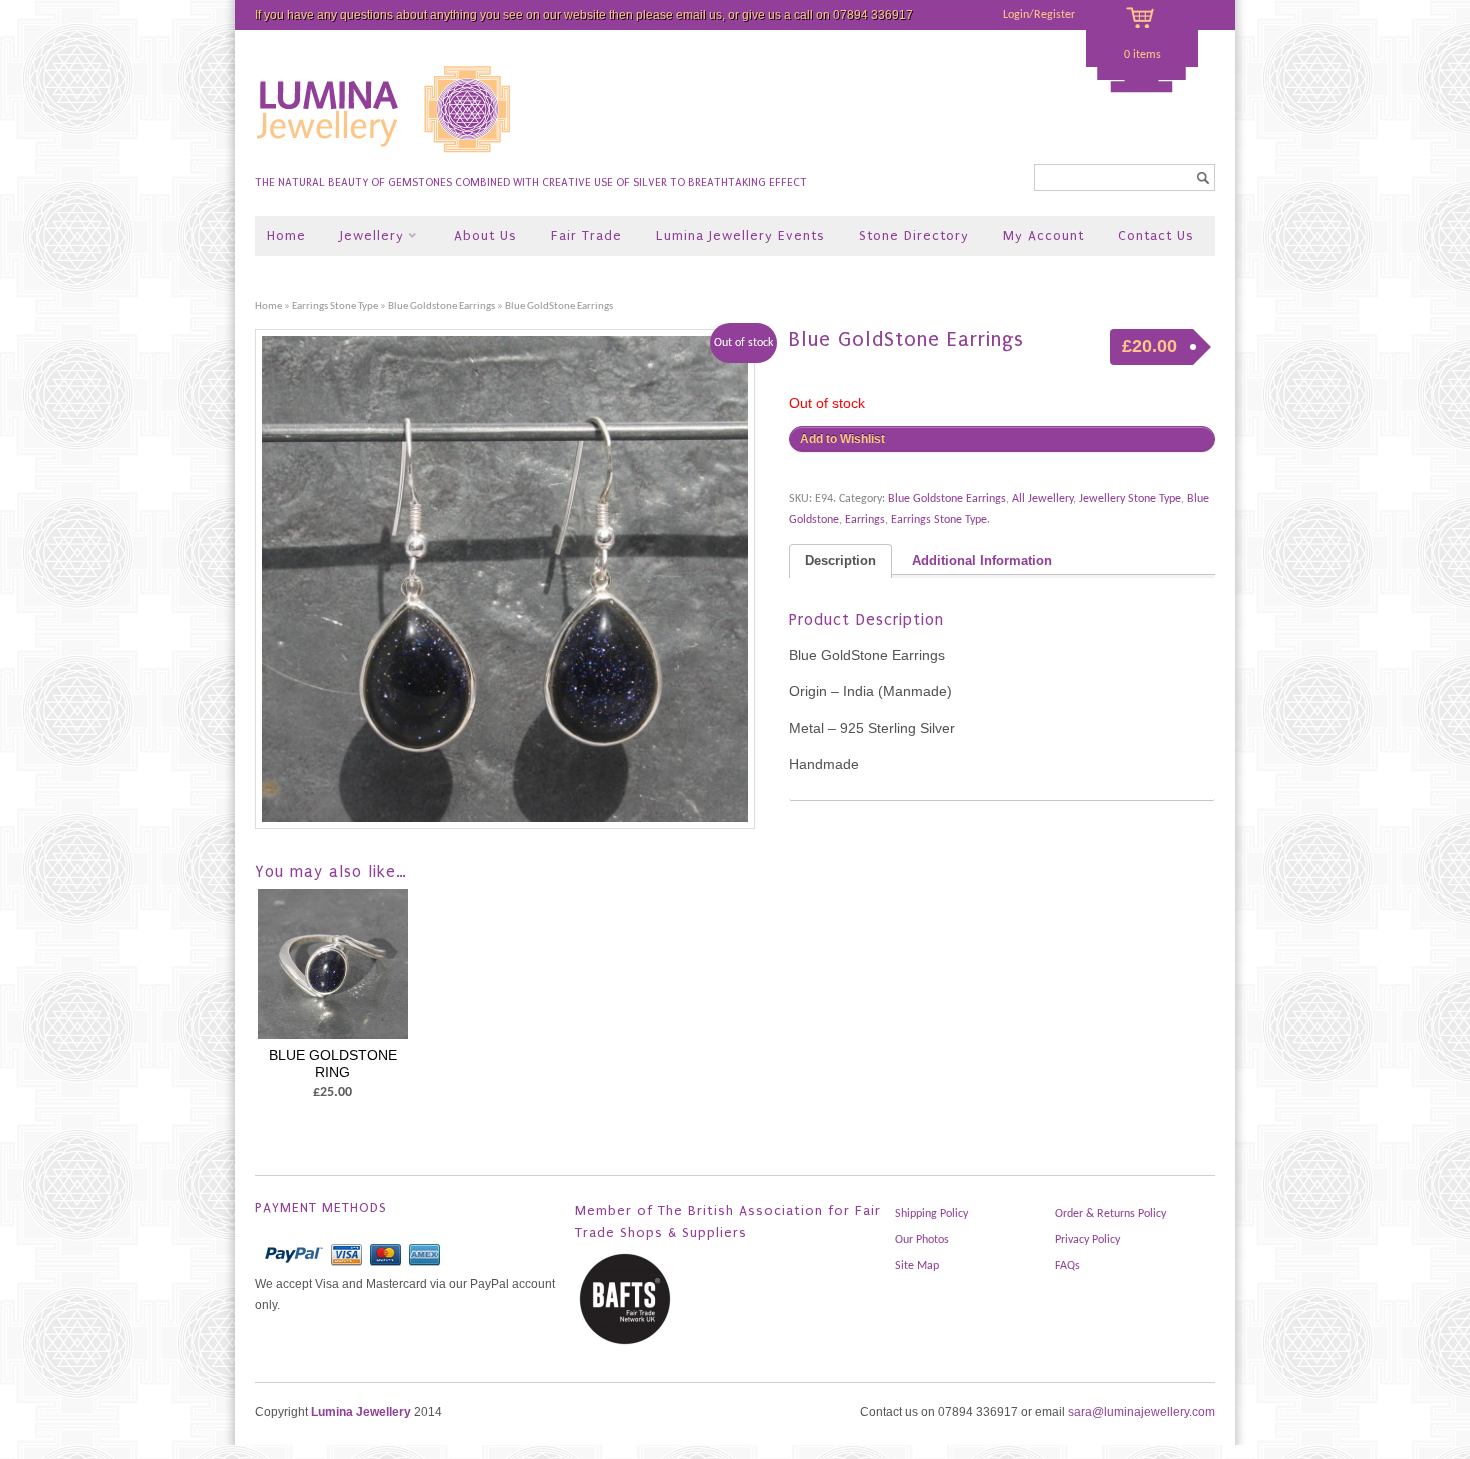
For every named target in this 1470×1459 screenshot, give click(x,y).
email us (699, 15)
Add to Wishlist (842, 439)
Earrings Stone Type (335, 306)
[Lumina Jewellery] (385, 161)
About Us (485, 235)
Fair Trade (586, 235)
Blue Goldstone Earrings (441, 306)
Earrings (865, 520)
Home (286, 235)
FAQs (1067, 1266)
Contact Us (1156, 235)
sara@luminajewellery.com (1141, 1412)
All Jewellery (1042, 499)
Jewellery (364, 237)
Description (840, 561)
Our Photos (922, 1240)
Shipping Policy (931, 1214)
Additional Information (982, 561)
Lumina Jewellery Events (740, 235)
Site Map (917, 1266)
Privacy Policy (1087, 1240)
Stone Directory (914, 235)
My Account (1043, 235)
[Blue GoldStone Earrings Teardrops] (512, 579)
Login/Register (1039, 15)
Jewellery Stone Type (1130, 499)
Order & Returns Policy (1110, 1214)
